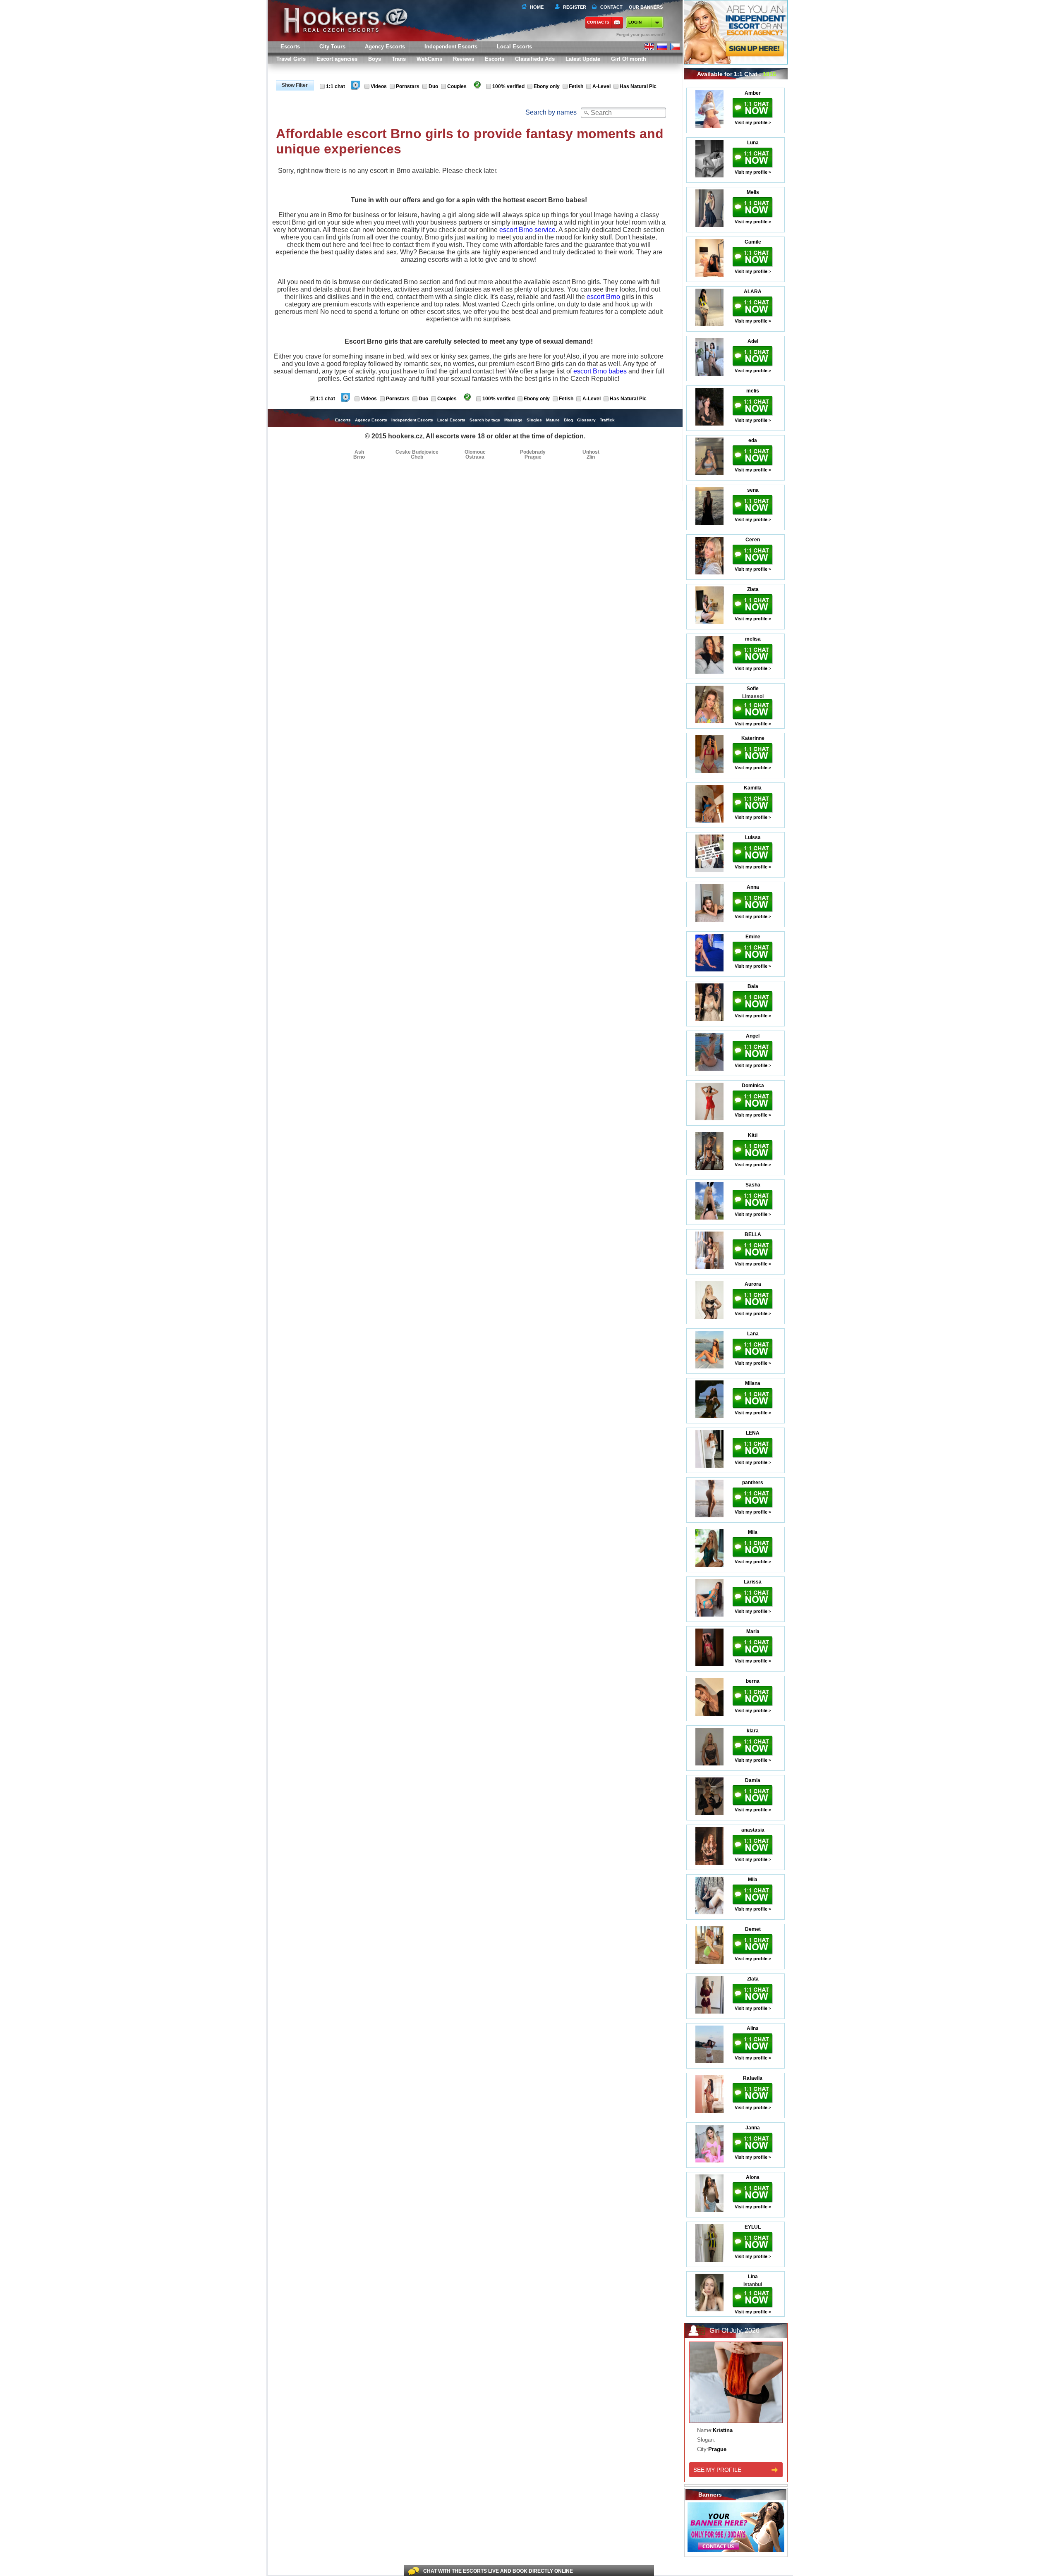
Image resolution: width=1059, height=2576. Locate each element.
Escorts (495, 59)
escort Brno (603, 297)
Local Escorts (514, 47)
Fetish (576, 86)
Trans (399, 59)
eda (753, 440)
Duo (433, 86)
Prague (533, 457)
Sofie (753, 689)
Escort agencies (337, 59)
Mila (753, 1532)
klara (753, 1731)
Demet (753, 1929)
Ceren (753, 540)
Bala (753, 986)
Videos (379, 86)
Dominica (753, 1086)
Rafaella (753, 2078)
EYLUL (753, 2227)
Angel (753, 1036)
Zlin (591, 457)
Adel (753, 341)
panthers (753, 1483)
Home (537, 7)
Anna (753, 887)
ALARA (753, 292)
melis (753, 391)
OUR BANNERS (646, 7)
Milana (753, 1383)
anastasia (753, 1830)
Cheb (417, 457)
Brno (359, 457)
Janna (753, 2128)
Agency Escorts (371, 420)
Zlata (753, 589)
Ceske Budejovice (417, 452)
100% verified (508, 86)
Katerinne (753, 738)
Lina (753, 2277)
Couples (457, 86)
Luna (753, 143)
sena (753, 490)
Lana (753, 1334)
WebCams (429, 59)
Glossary (586, 420)
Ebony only (547, 86)
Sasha (753, 1185)
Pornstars (408, 86)
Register (573, 7)
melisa (753, 639)
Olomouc (475, 452)
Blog (568, 420)
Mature (553, 420)
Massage (513, 420)
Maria (753, 1631)
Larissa (753, 1582)
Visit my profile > (753, 122)
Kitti (753, 1135)
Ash (359, 452)
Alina (753, 2028)
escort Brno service (527, 230)
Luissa (753, 837)
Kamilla (753, 788)
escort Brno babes (600, 371)
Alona (753, 2177)
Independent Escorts (451, 47)
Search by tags (485, 420)
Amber (753, 93)
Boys (375, 59)
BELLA (753, 1234)
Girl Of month (629, 59)
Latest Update (583, 59)
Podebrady (533, 452)
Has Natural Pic (638, 86)
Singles (534, 420)
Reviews (464, 59)
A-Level (601, 86)
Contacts (598, 22)
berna (753, 1681)
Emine (753, 937)
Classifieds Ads (535, 59)
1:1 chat (335, 86)
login (635, 22)
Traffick (607, 420)
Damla (753, 1780)
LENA (753, 1433)
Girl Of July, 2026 (734, 2331)
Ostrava (475, 457)
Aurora (753, 1284)
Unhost (591, 452)
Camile (753, 242)
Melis (753, 192)
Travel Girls (291, 59)
